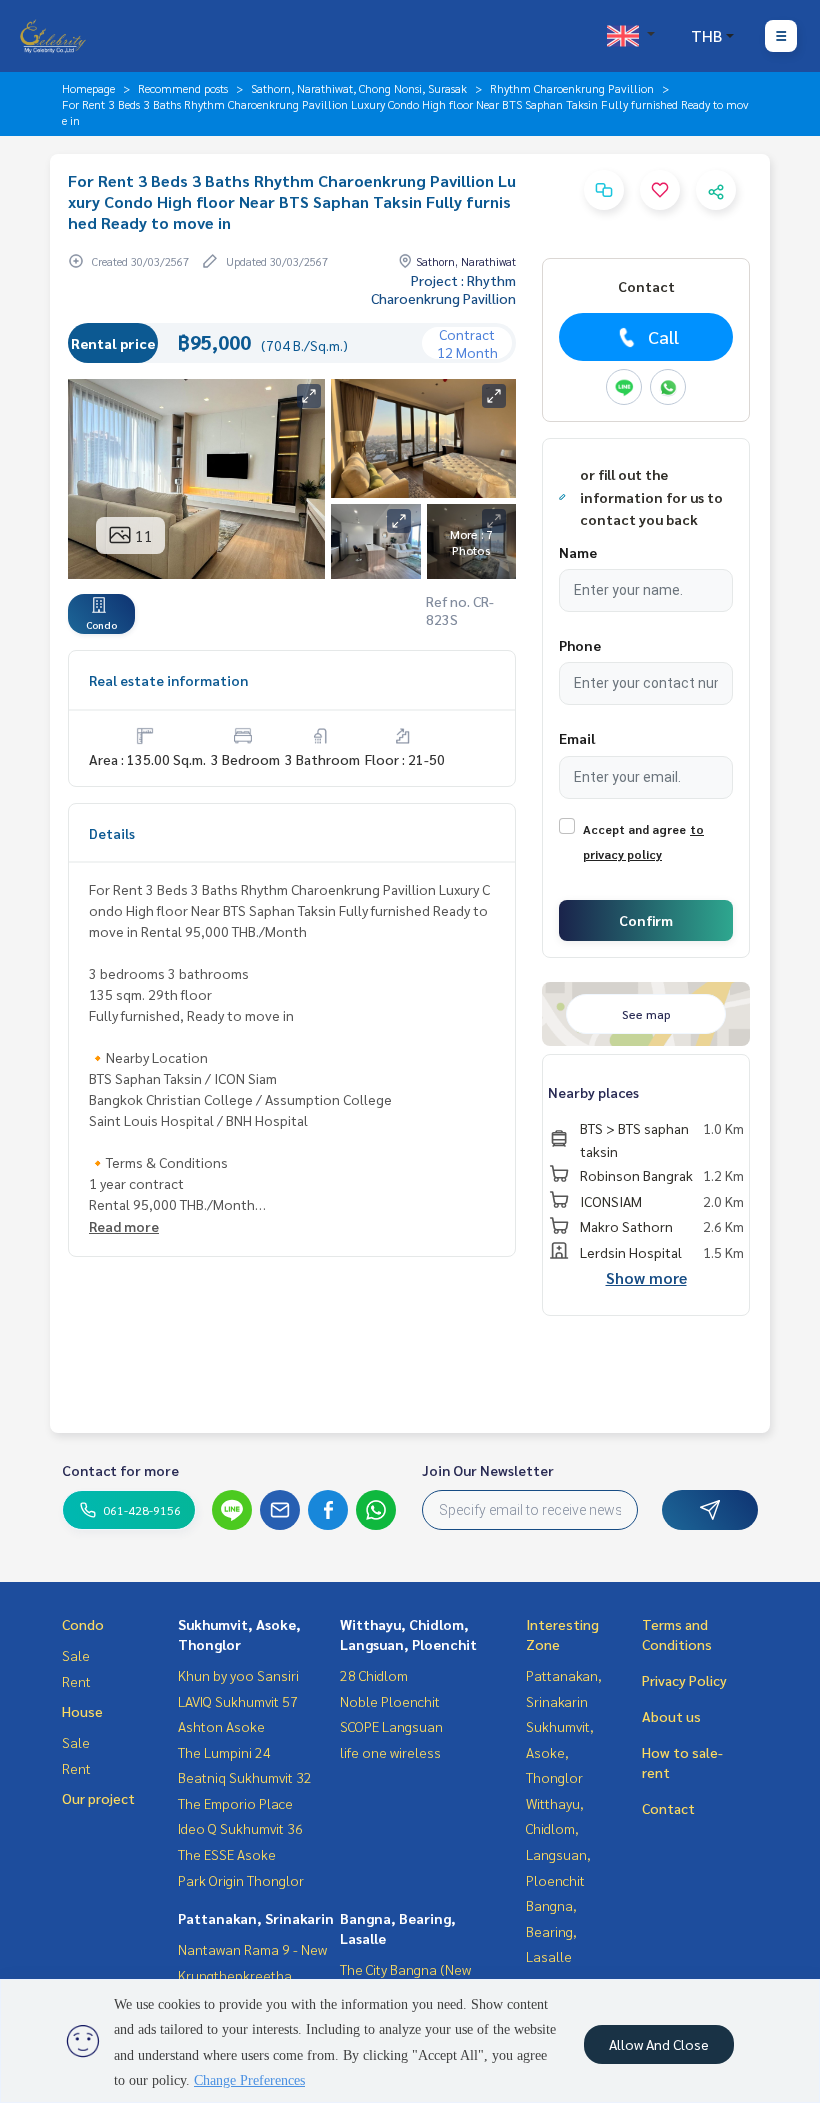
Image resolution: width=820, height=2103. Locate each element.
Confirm (646, 920)
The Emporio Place (235, 1803)
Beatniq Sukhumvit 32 (245, 1777)
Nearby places (593, 1092)
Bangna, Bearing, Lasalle (551, 1930)
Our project (98, 1798)
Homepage (88, 88)
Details (112, 833)
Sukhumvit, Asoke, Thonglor (560, 1751)
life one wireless (390, 1752)
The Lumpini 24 (224, 1752)
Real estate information (168, 680)
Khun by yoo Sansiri (238, 1675)
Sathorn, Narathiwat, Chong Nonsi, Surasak (359, 88)
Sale (76, 1655)
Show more (646, 1277)
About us (671, 1716)
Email (577, 738)
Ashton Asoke (221, 1726)
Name (578, 552)
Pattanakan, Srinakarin (256, 1918)
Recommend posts (183, 88)
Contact (668, 1808)
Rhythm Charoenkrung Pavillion (572, 88)
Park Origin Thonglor (241, 1880)
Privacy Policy (684, 1680)
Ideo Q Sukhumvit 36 (240, 1828)
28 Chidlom (374, 1675)
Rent (76, 1681)
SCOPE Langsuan (391, 1726)
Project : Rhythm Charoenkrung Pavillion (443, 289)
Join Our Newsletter (488, 1470)
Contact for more (120, 1470)
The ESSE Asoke (227, 1854)
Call (663, 336)
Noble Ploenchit (390, 1701)
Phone (580, 645)
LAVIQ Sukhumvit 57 (238, 1701)
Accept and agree (634, 829)
